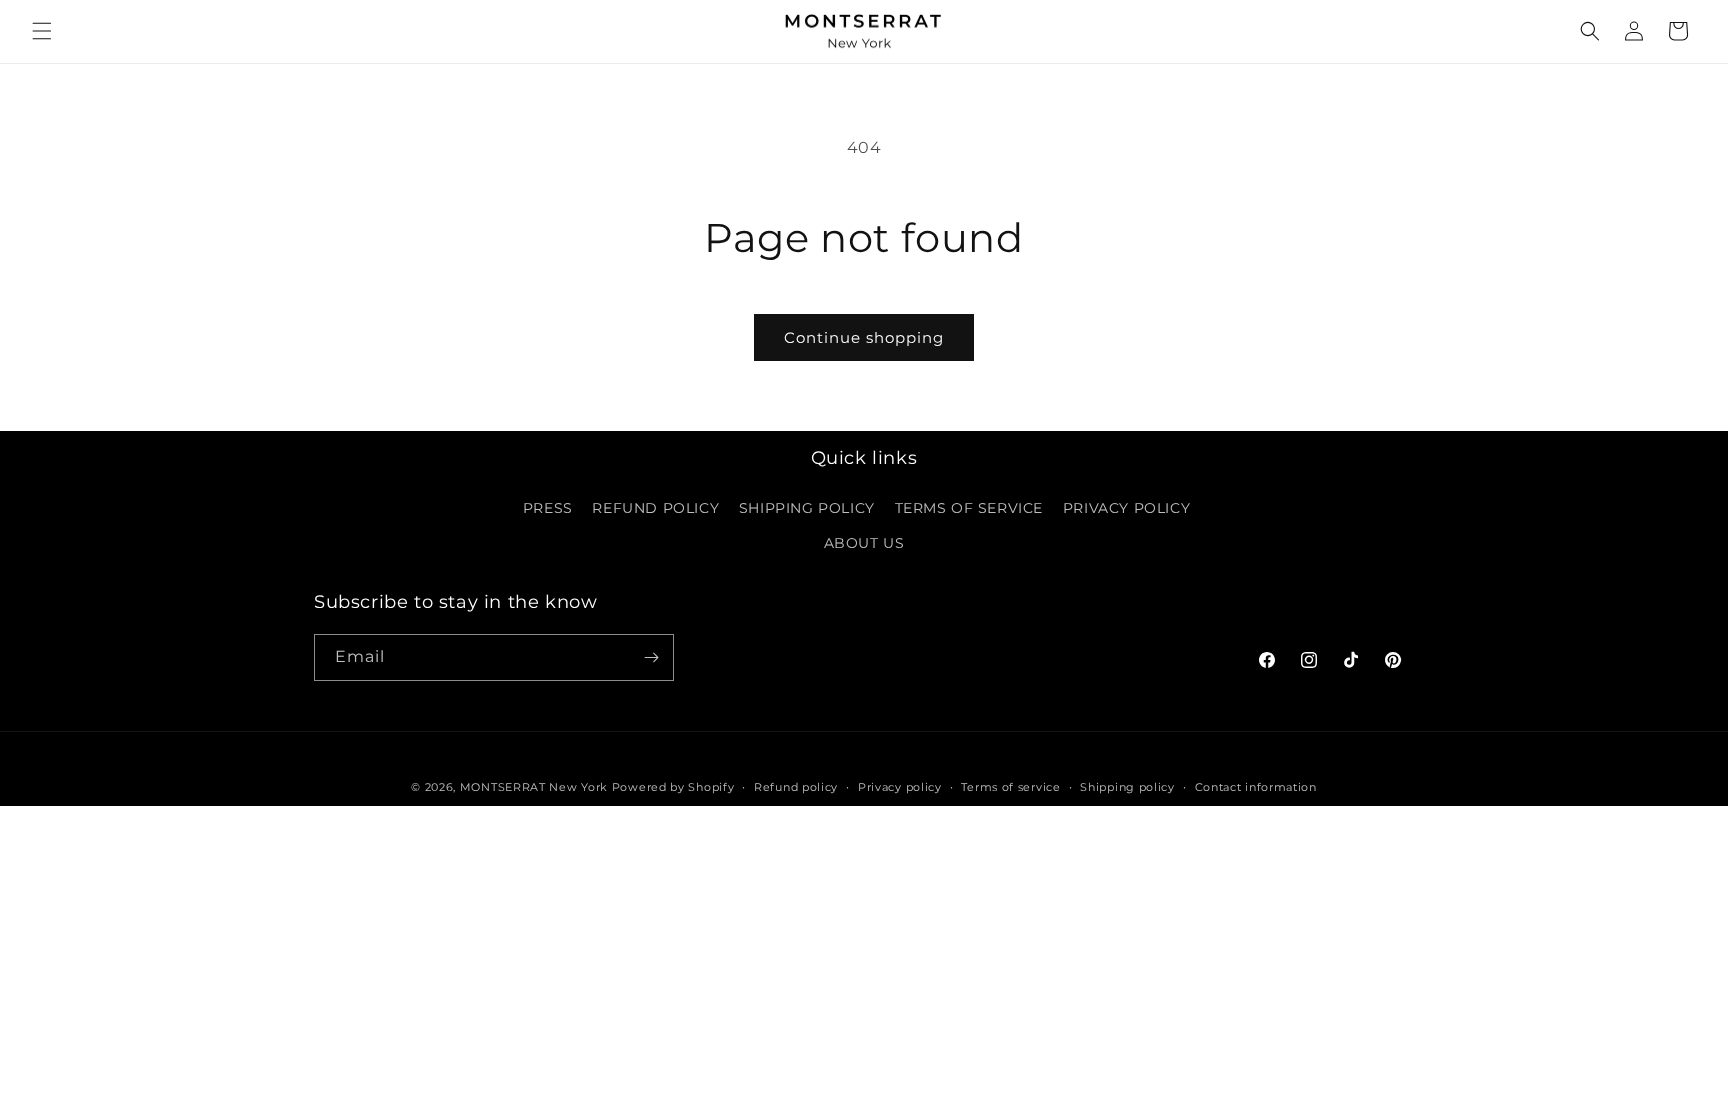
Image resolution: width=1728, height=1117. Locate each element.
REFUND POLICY (655, 508)
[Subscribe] (651, 657)
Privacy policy (900, 787)
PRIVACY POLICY (1126, 508)
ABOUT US (864, 543)
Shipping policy (1127, 787)
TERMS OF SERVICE (969, 508)
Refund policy (796, 787)
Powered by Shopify (673, 787)
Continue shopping (864, 337)
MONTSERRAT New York (534, 787)
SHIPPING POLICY (807, 508)
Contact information (1256, 787)
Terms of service (1010, 787)
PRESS (548, 508)
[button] (42, 31)
